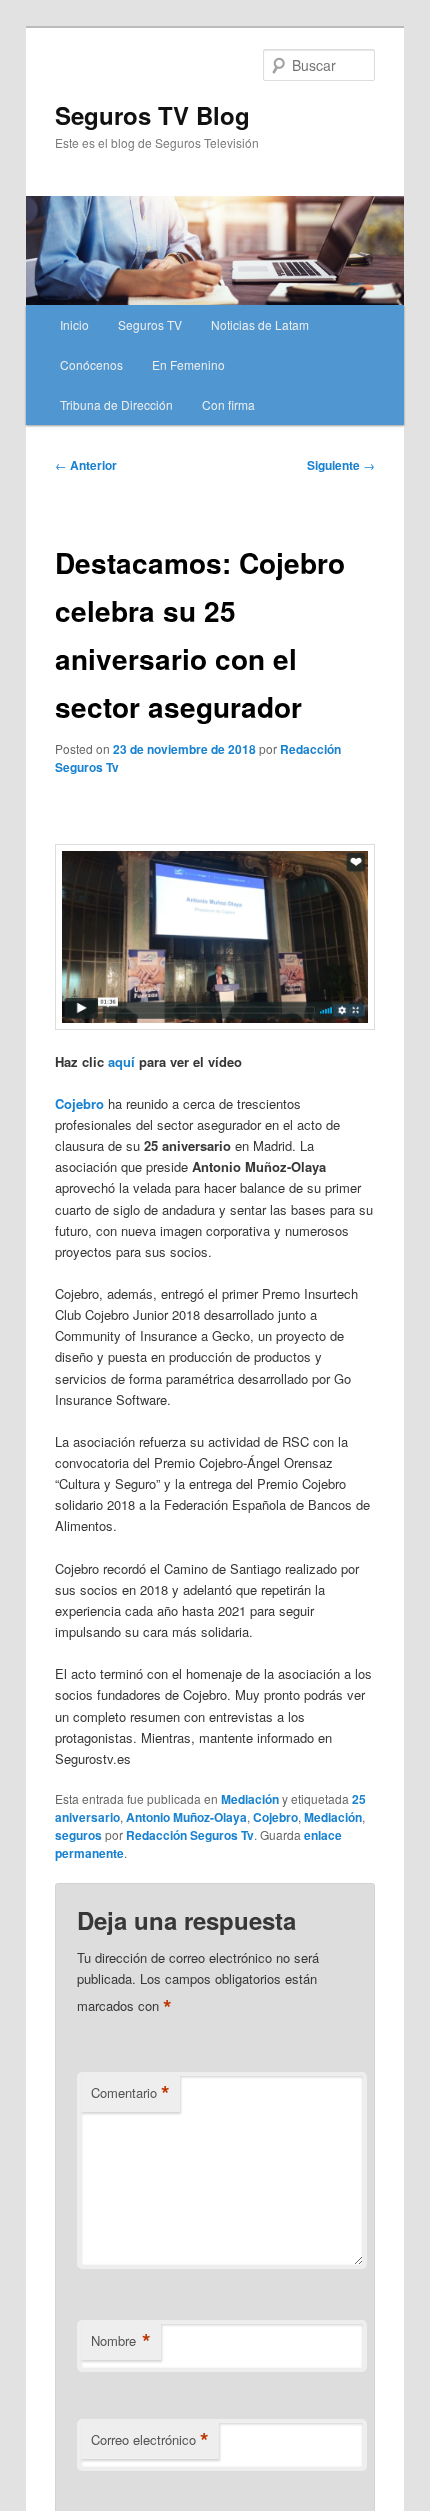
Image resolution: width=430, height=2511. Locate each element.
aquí (121, 1061)
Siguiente (341, 465)
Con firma (228, 404)
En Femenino (188, 364)
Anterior (86, 465)
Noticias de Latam (260, 324)
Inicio (74, 324)
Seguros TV (150, 324)
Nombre (121, 2341)
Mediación (250, 1799)
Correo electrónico (150, 2440)
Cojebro (275, 1817)
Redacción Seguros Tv (190, 1835)
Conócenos (91, 364)
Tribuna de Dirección (116, 404)
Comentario (130, 2093)
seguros (78, 1835)
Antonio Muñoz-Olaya (186, 1817)
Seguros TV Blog (152, 115)
